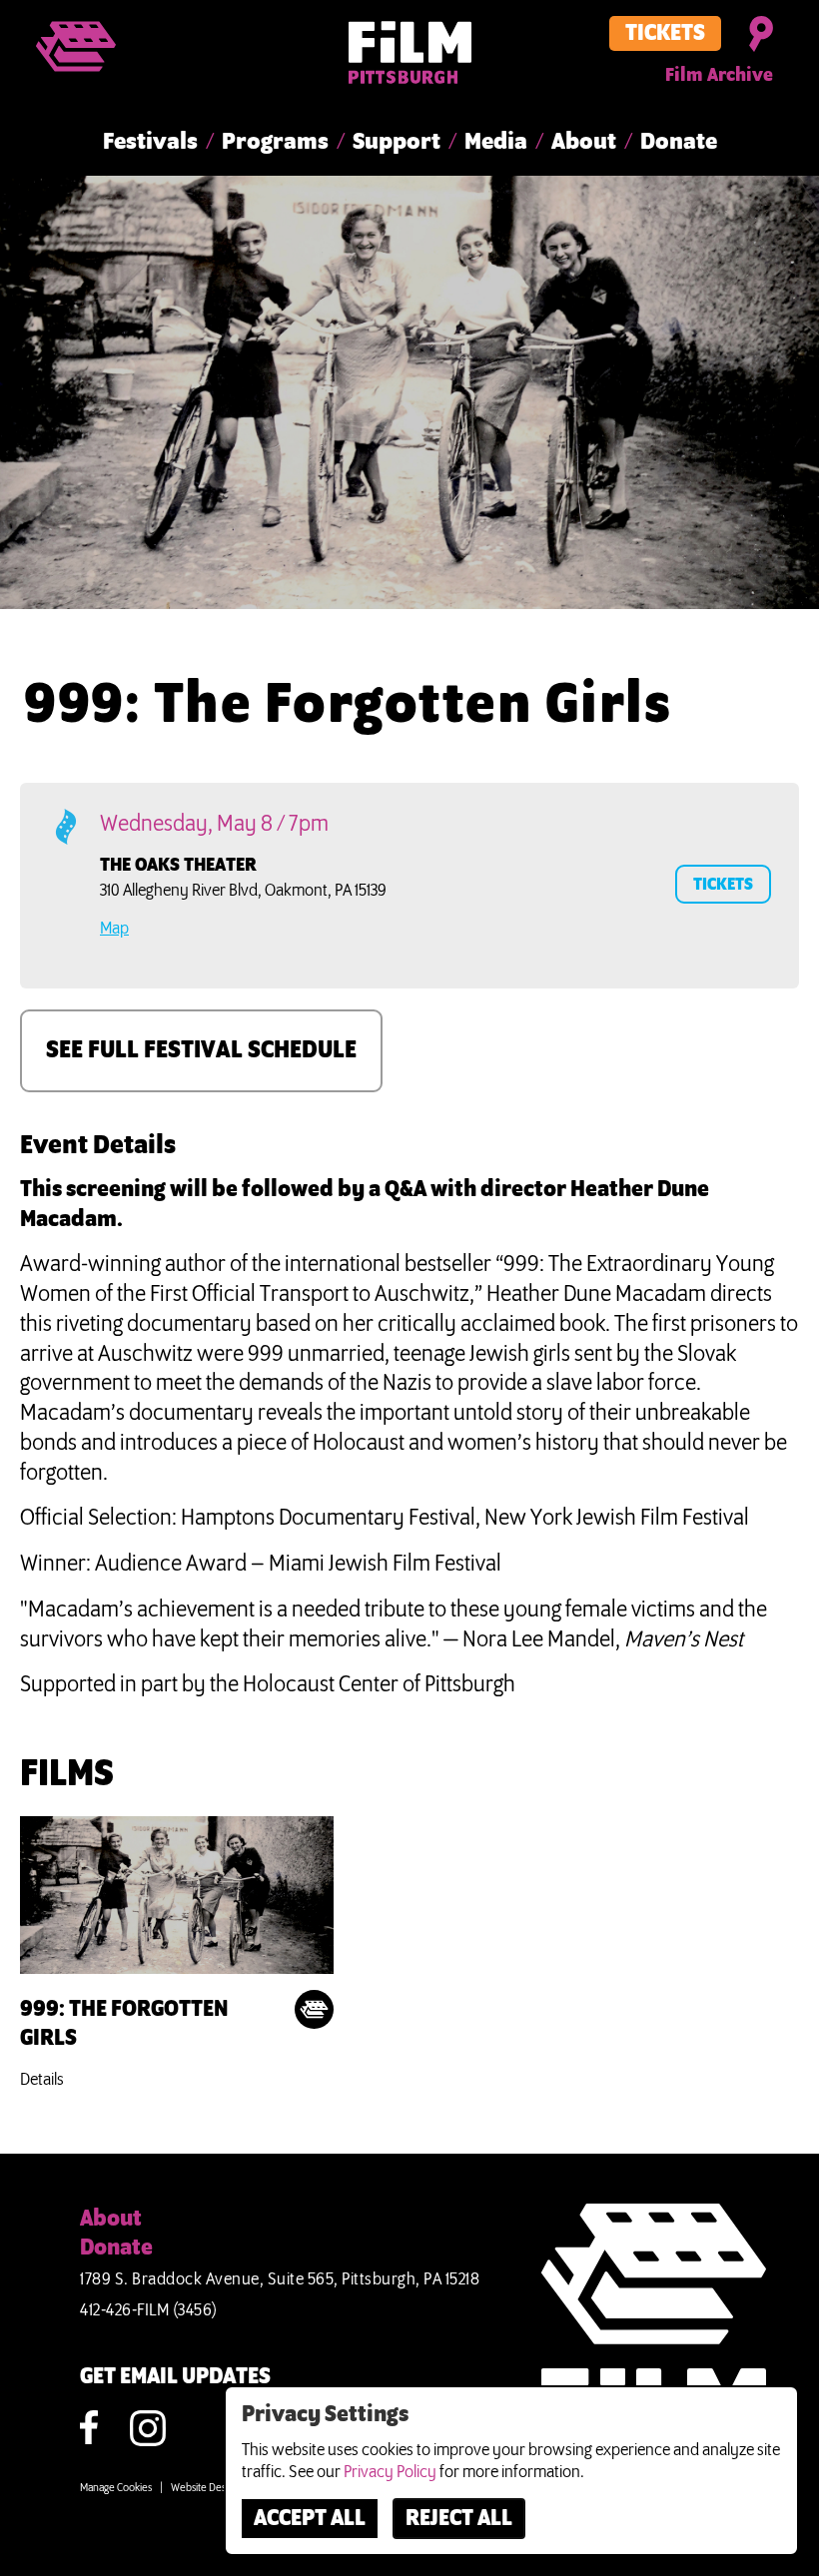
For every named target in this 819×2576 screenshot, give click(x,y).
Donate (679, 142)
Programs (275, 142)
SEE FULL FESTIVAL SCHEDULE (201, 1050)
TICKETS (723, 885)
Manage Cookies (116, 2488)
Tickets (665, 34)
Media (496, 142)
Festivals (150, 142)
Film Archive (719, 76)
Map (114, 929)
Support (397, 142)
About (584, 142)
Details (42, 2080)
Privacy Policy (390, 2472)
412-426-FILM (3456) (149, 2310)
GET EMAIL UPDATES (175, 2377)
